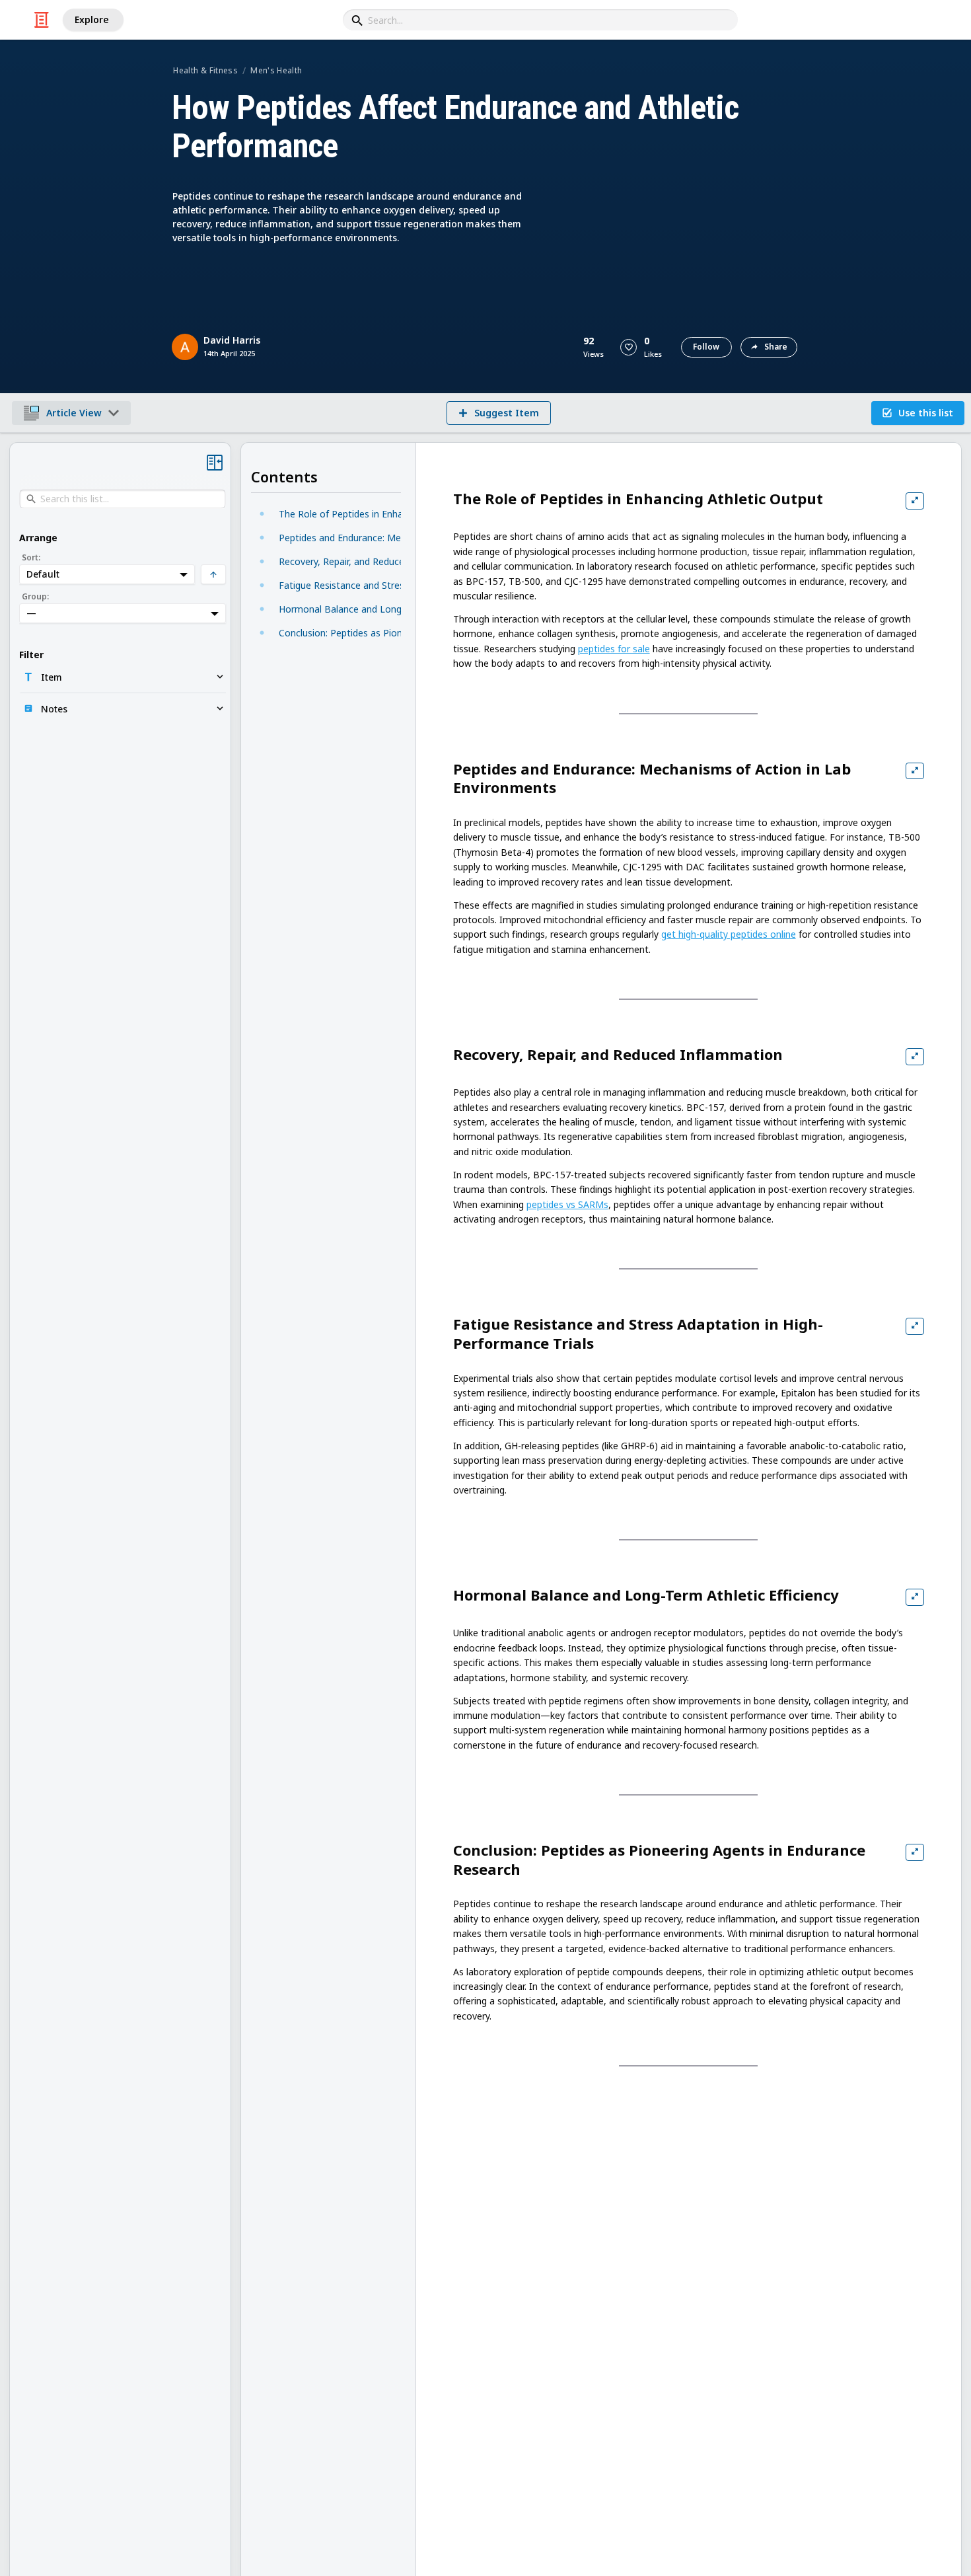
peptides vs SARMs (567, 1204)
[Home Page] (42, 20)
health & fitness (205, 70)
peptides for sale (614, 649)
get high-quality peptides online (729, 934)
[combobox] (540, 20)
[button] (629, 347)
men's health (276, 70)
